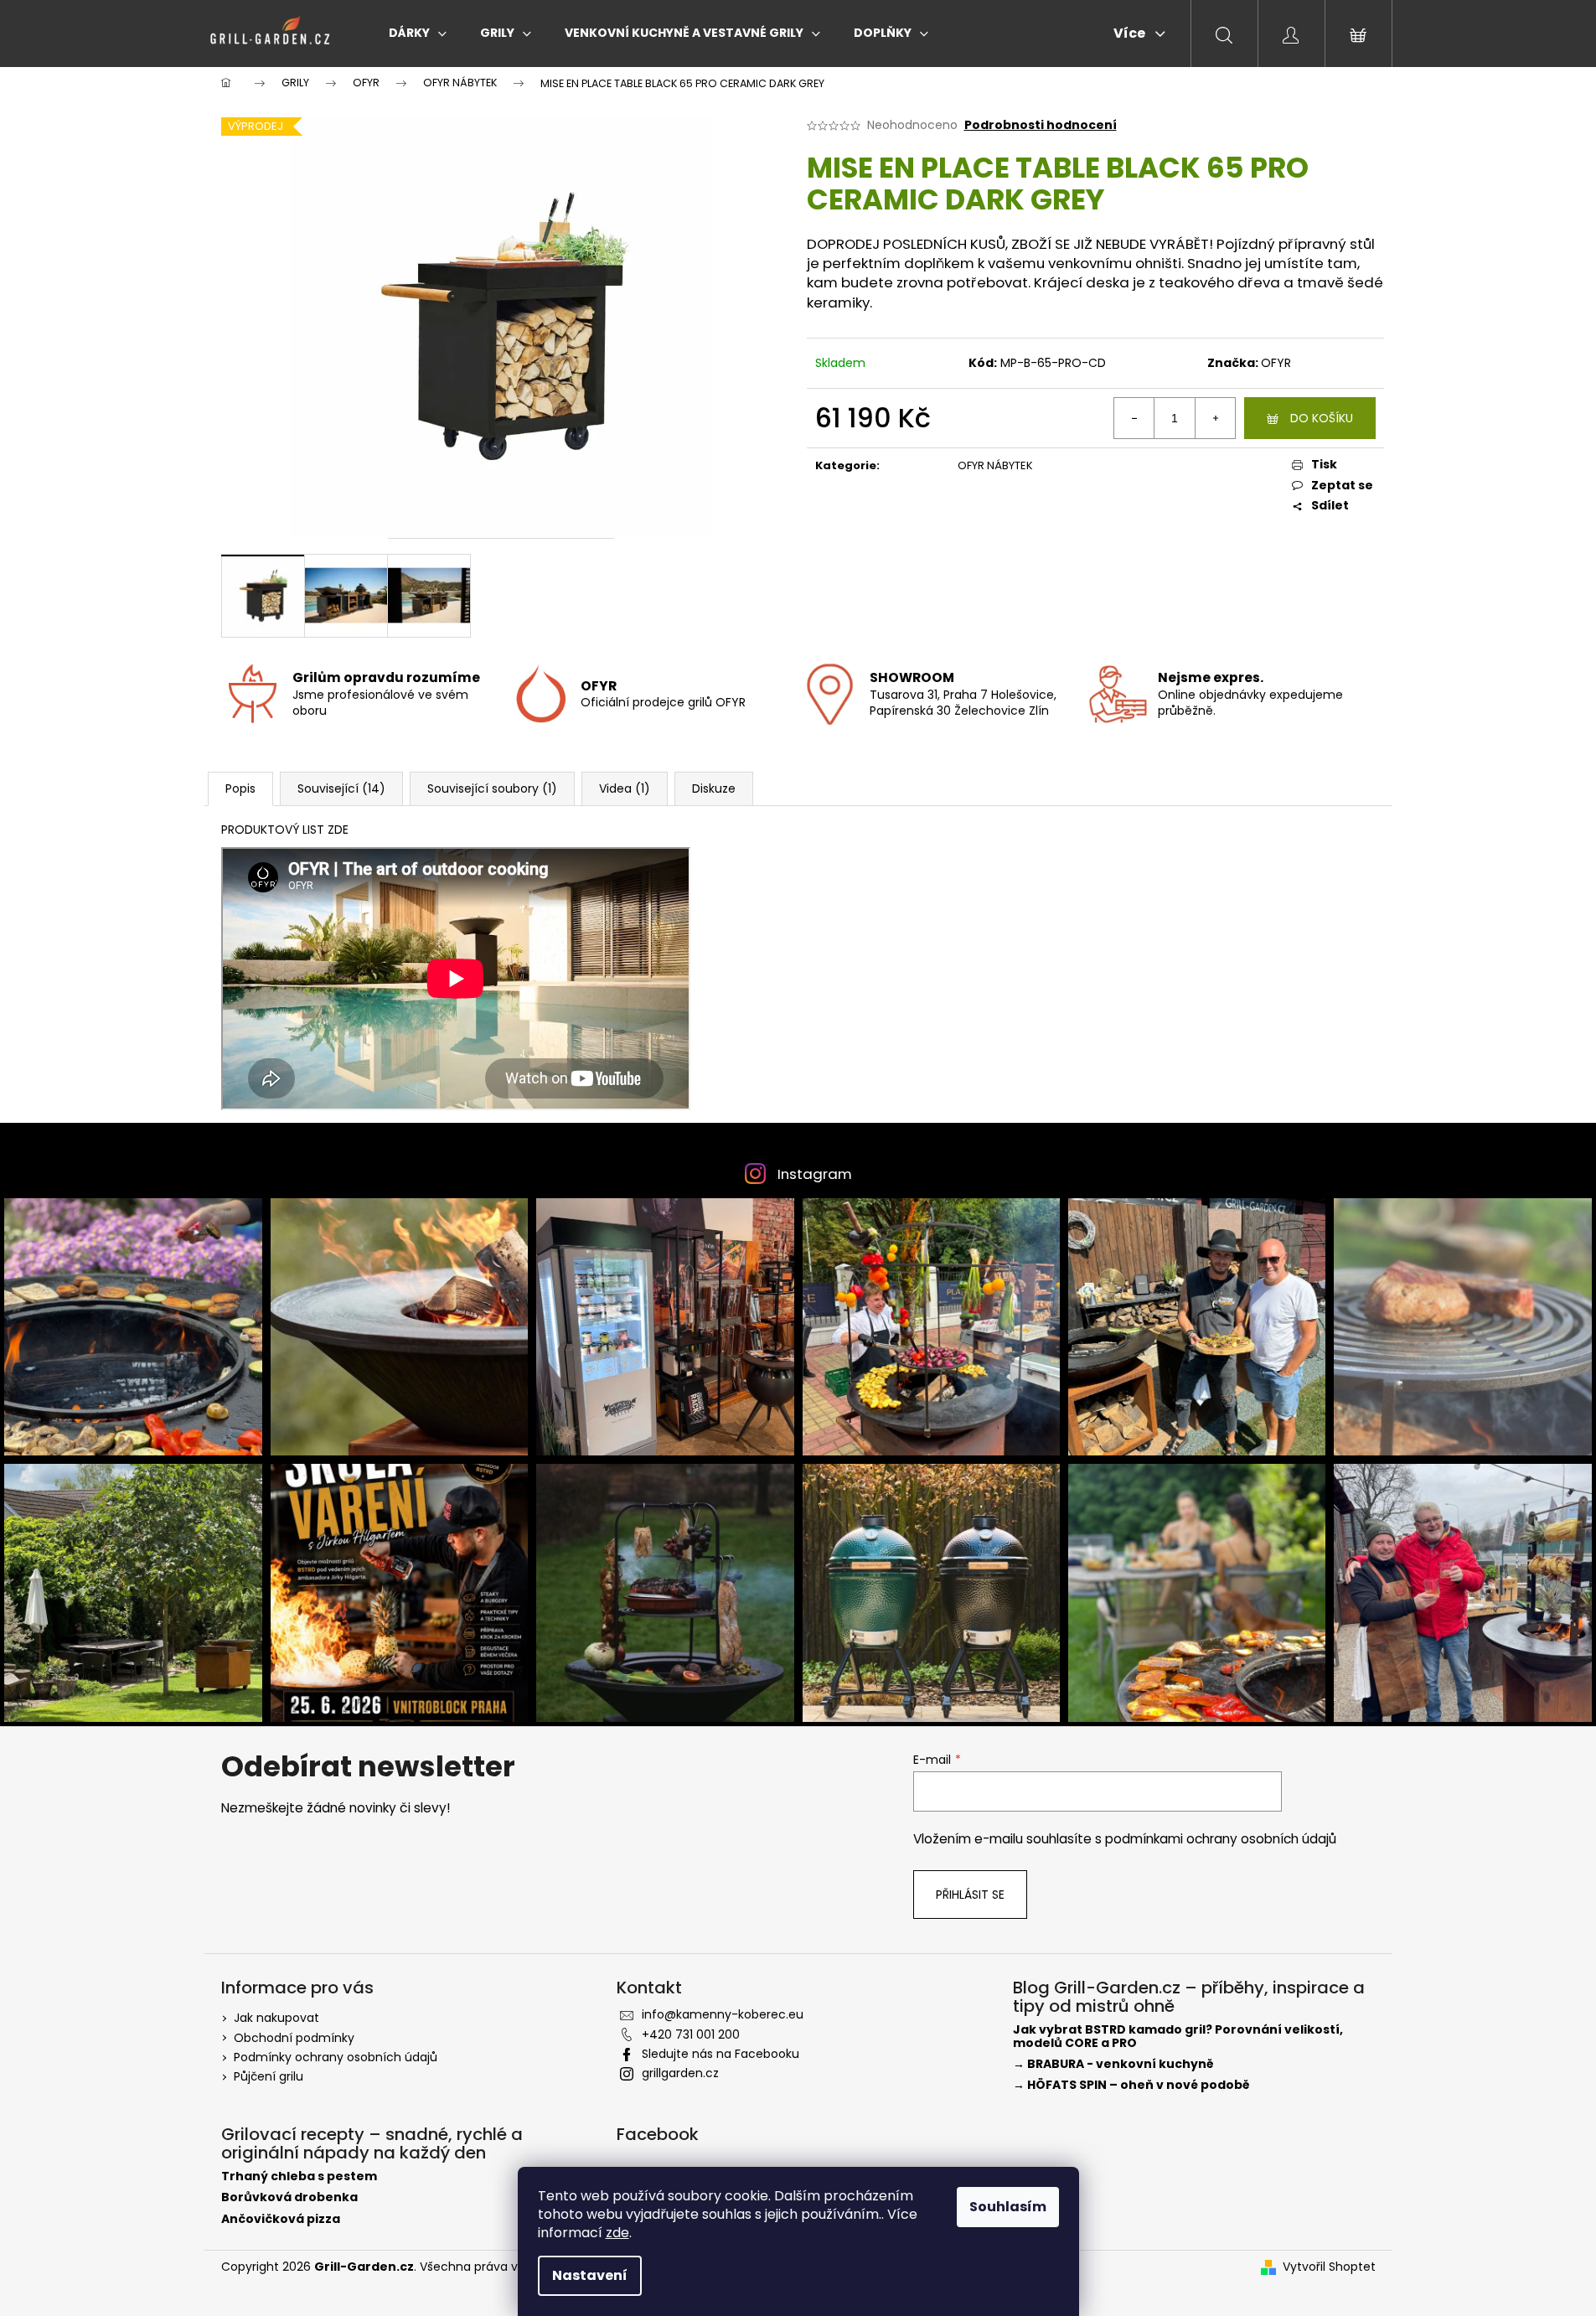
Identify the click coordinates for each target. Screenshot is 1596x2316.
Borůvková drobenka (289, 2197)
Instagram (815, 1174)
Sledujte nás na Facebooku (721, 2054)
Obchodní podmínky (294, 2038)
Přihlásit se (970, 1895)
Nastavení (590, 2275)
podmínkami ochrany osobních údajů (1221, 1839)
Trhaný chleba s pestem (299, 2176)
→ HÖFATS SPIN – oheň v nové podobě (1131, 2085)
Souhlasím (1008, 2207)
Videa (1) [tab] (625, 788)
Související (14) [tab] (341, 788)
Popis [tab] (240, 788)
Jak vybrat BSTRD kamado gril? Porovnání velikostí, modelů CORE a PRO (1178, 2037)
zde (617, 2233)
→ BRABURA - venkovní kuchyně (1113, 2064)
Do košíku (1322, 418)
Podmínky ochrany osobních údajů (336, 2057)
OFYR (1276, 363)
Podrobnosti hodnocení (1041, 125)
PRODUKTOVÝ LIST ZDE (285, 830)
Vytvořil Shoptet (1329, 2267)
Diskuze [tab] (714, 788)
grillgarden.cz (680, 2073)
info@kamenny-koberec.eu (723, 2014)
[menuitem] (418, 33)
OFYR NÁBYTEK (995, 465)
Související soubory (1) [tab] (492, 788)
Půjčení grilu (269, 2076)
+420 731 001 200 (691, 2034)
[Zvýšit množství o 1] (1215, 418)
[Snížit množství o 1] (1134, 418)
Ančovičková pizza (281, 2219)
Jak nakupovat (276, 2018)
